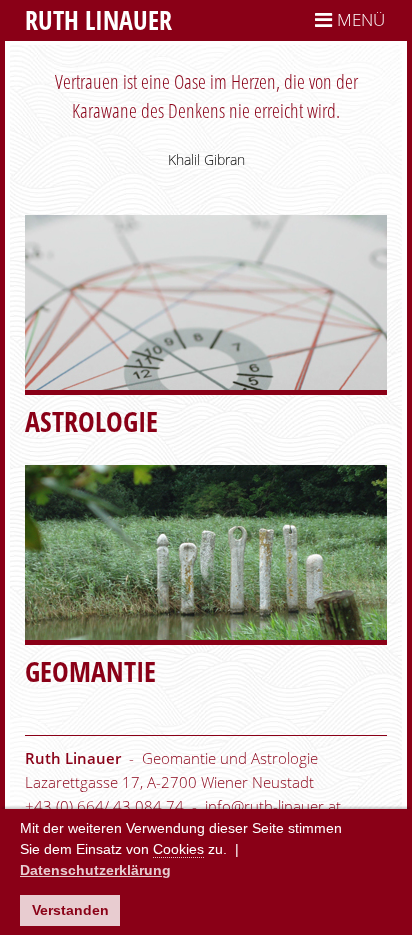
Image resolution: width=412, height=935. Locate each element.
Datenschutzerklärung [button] (95, 870)
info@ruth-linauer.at (273, 806)
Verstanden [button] (70, 910)
